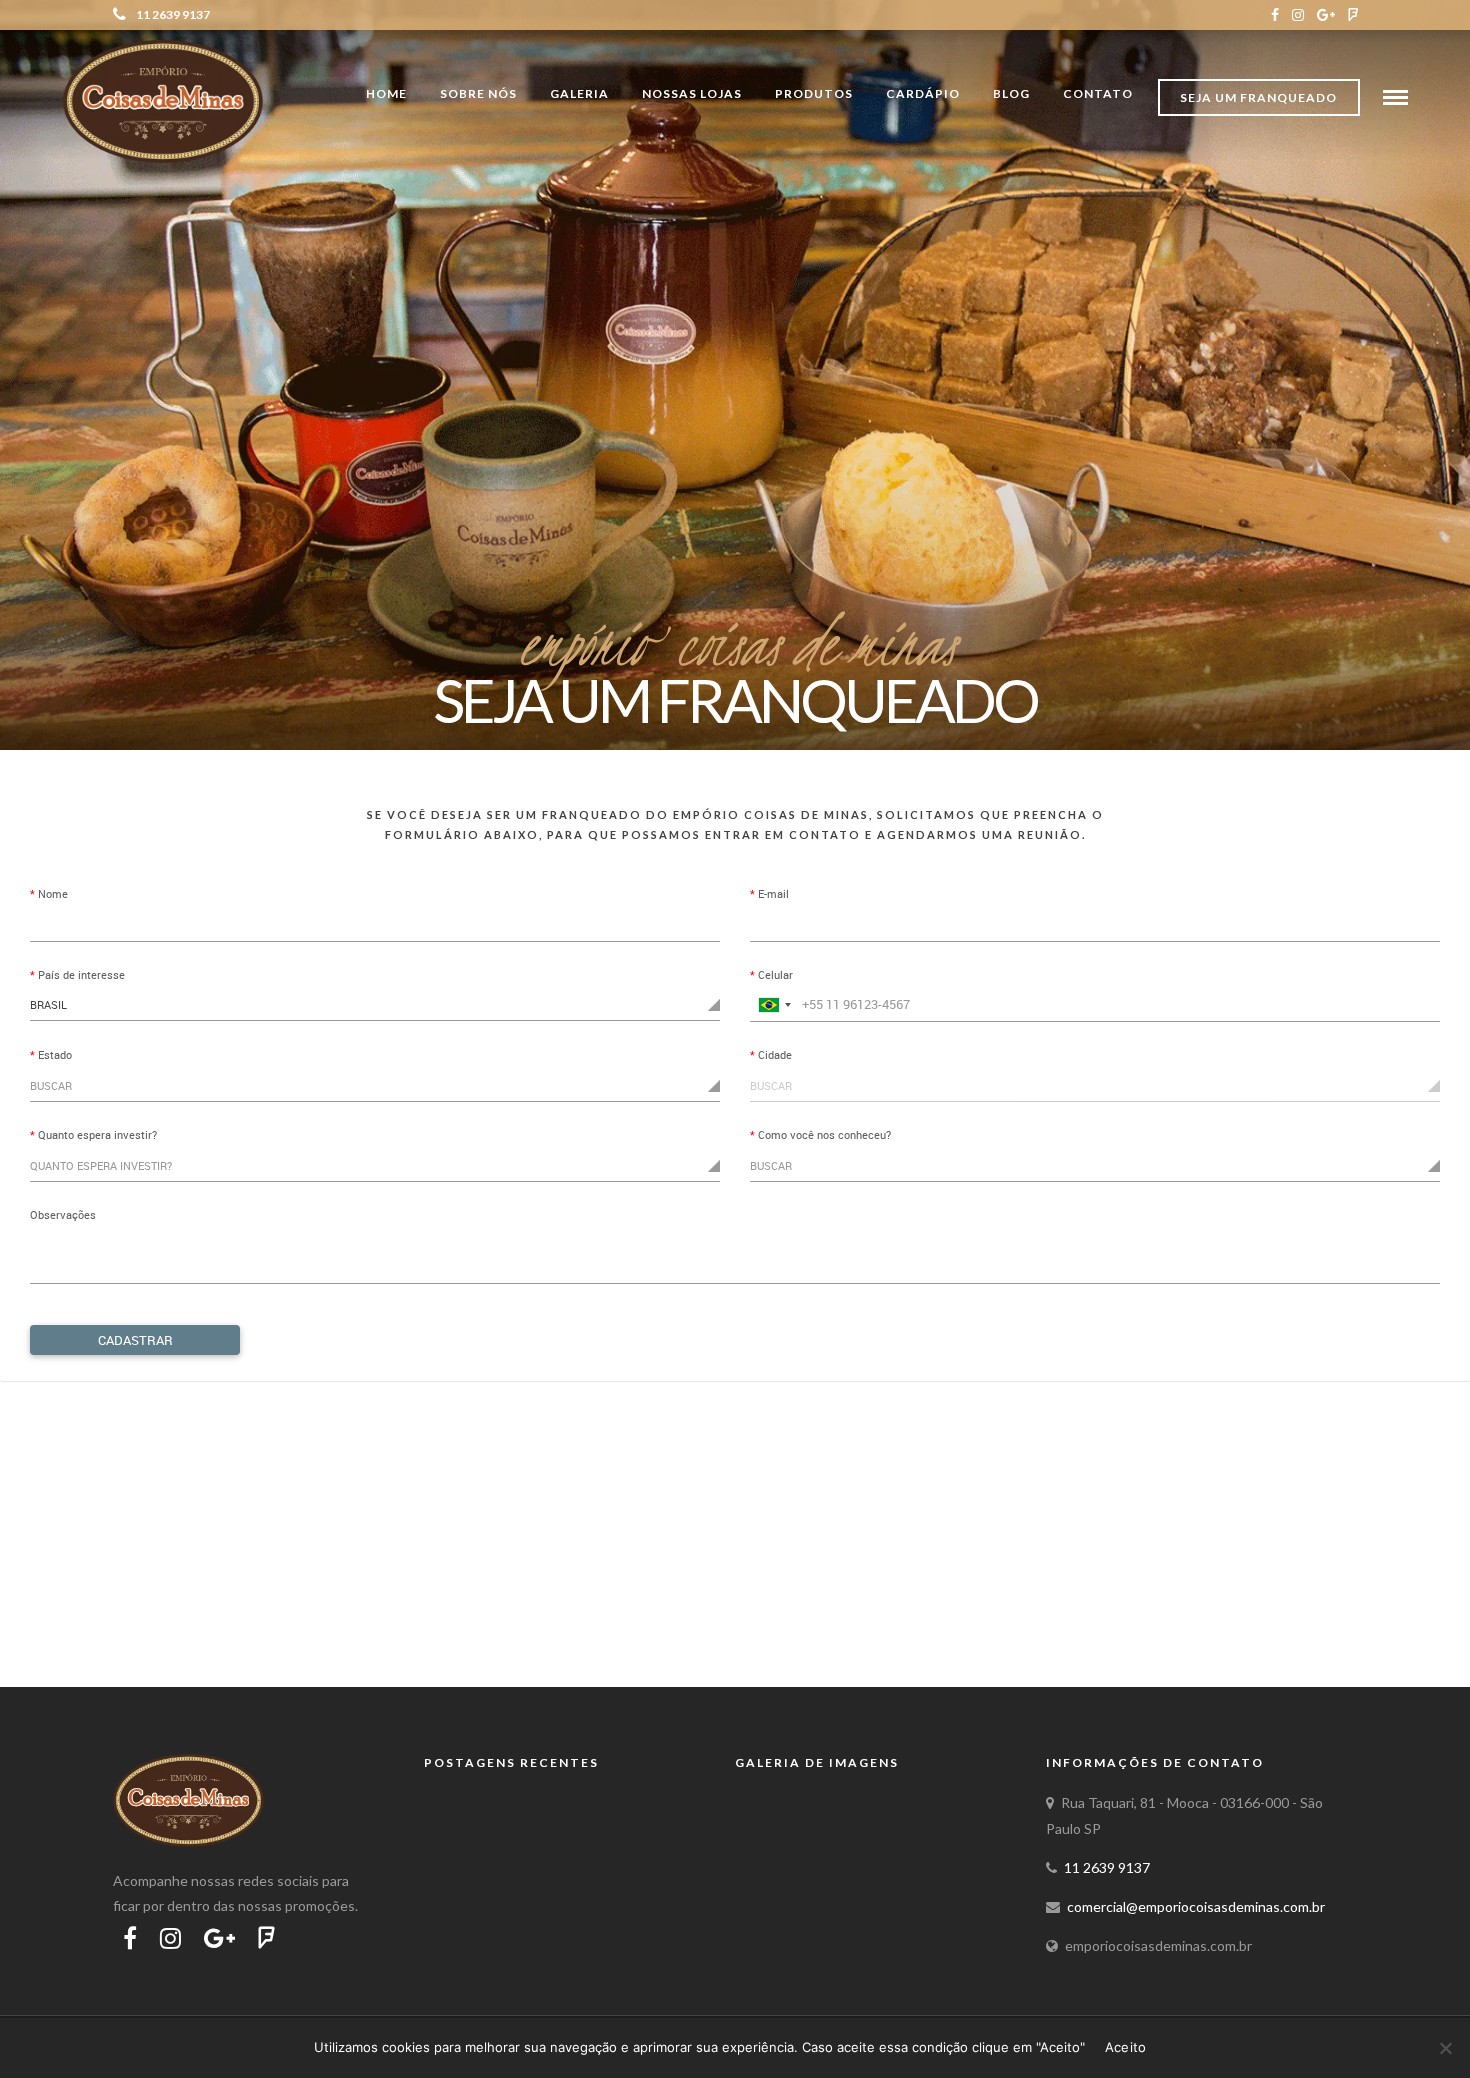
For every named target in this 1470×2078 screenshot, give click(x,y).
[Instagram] (1298, 15)
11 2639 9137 (173, 14)
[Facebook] (1275, 15)
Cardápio (923, 93)
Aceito (1126, 2047)
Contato (1098, 93)
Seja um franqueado (1258, 97)
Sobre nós (478, 93)
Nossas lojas (692, 93)
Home (386, 93)
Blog (1011, 93)
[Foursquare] (1353, 15)
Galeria (579, 93)
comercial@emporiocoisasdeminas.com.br (1196, 1906)
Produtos (814, 93)
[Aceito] (1445, 2048)
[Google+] (1326, 15)
